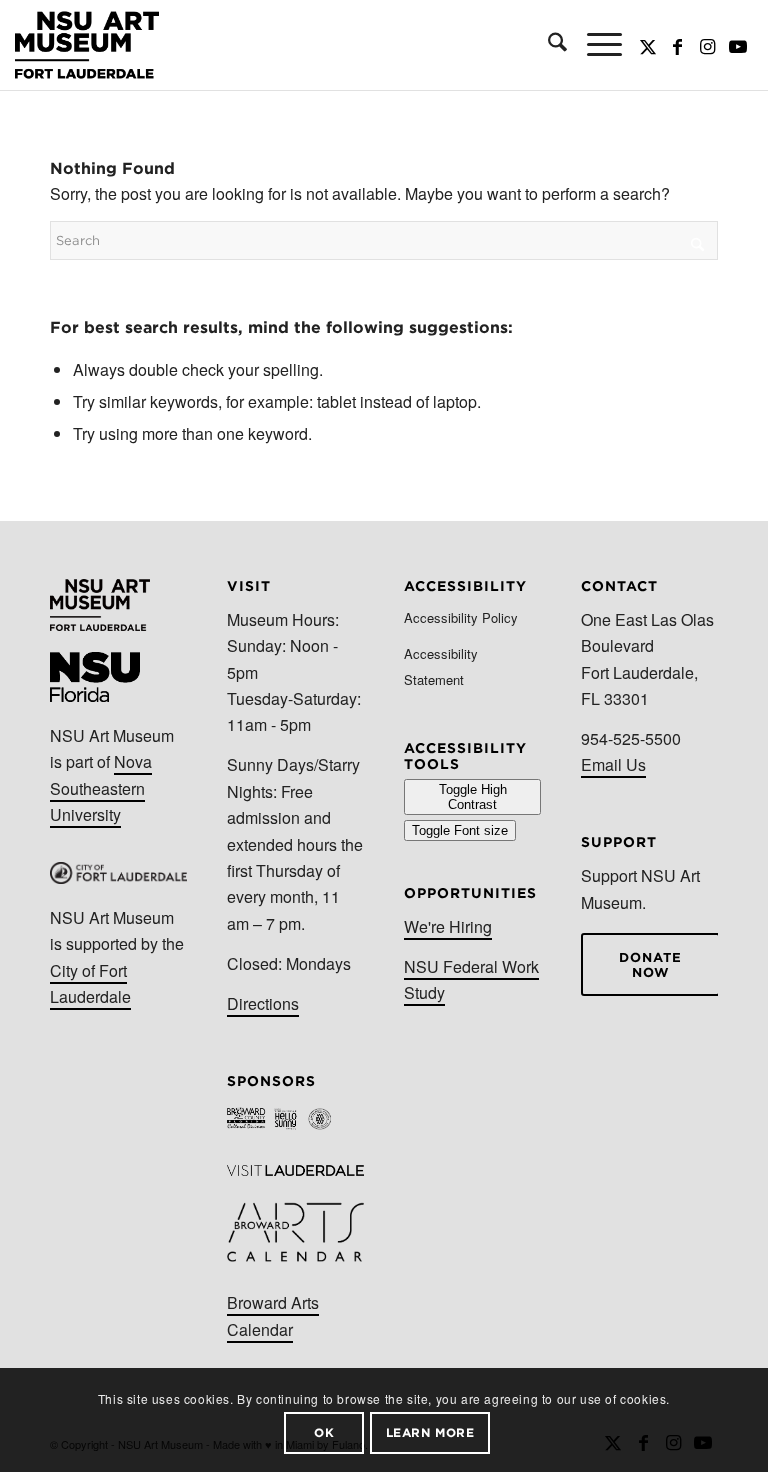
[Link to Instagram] (708, 45)
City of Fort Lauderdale (90, 983)
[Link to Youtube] (738, 45)
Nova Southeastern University (101, 788)
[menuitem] (547, 45)
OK (324, 1432)
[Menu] (594, 45)
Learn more (430, 1432)
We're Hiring (448, 926)
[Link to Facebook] (678, 45)
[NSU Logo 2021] (87, 45)
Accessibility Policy (461, 617)
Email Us (613, 764)
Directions (263, 1003)
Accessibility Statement (441, 666)
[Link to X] (648, 45)
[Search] (547, 45)
